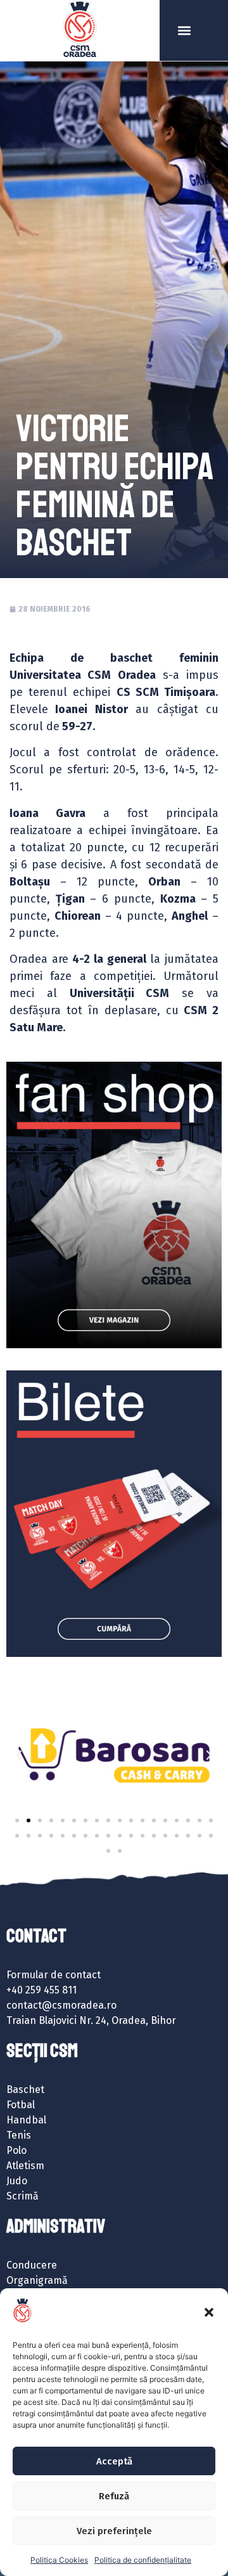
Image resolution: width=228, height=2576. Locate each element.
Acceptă (114, 2461)
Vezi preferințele (114, 2531)
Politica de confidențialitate (143, 2560)
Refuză (114, 2496)
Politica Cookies (59, 2560)
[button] (209, 2312)
